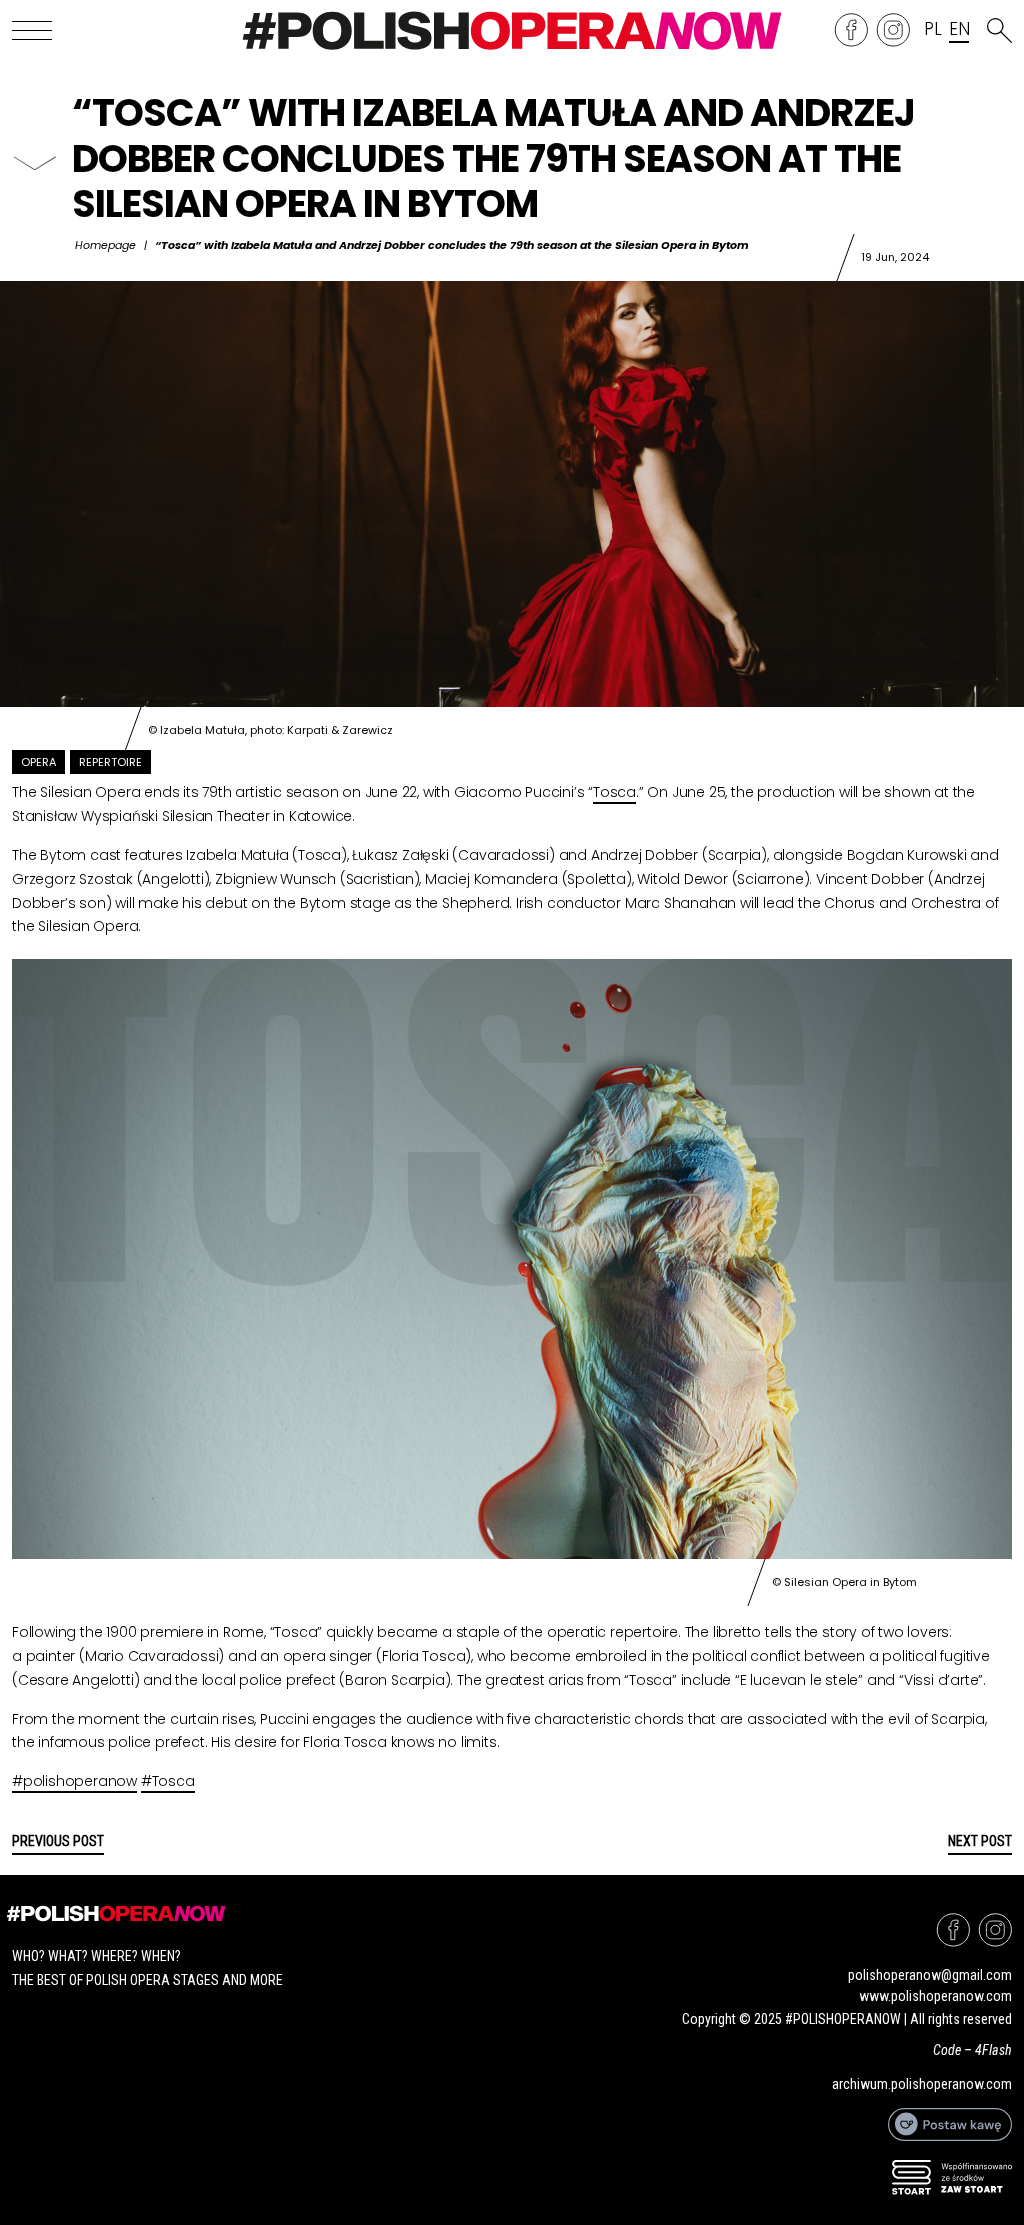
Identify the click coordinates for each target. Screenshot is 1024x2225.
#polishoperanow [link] (74, 1781)
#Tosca (168, 1781)
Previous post (58, 1841)
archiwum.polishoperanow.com (922, 2084)
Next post (980, 1841)
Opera (38, 762)
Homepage (105, 245)
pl (933, 30)
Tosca (614, 792)
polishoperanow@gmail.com (930, 1975)
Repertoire (110, 762)
